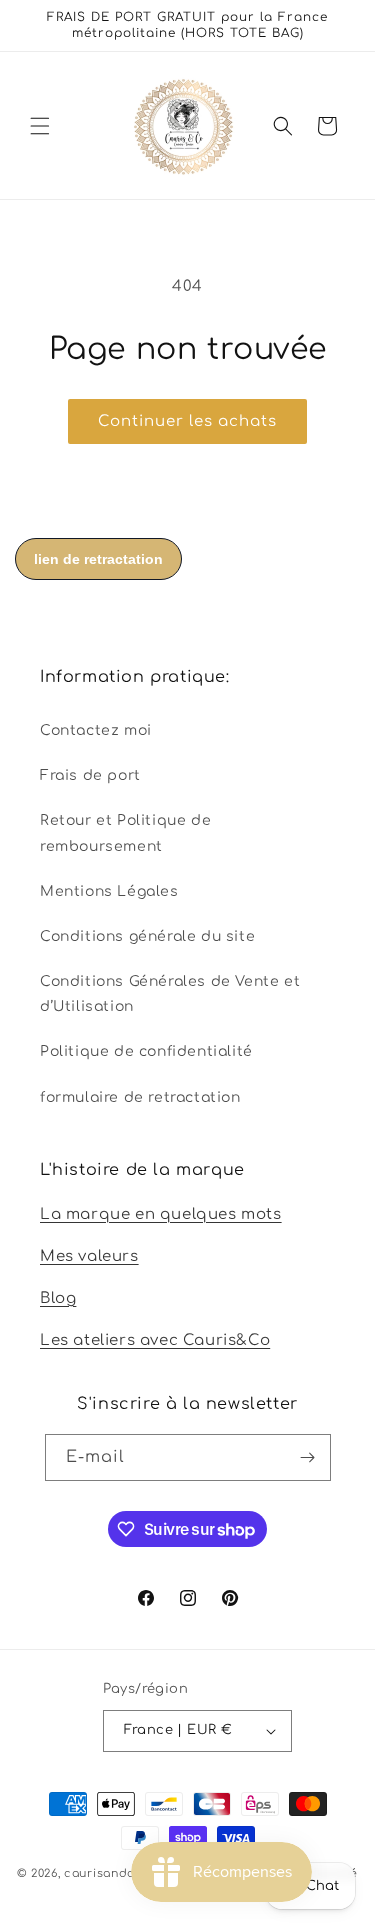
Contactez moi (96, 730)
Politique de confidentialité (146, 1051)
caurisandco (103, 1873)
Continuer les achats (187, 421)
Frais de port (90, 775)
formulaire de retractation (140, 1097)
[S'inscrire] (308, 1457)
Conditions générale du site (147, 936)
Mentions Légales (109, 891)
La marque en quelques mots (161, 1214)
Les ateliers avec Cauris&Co (155, 1340)
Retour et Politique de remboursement (125, 833)
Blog (58, 1298)
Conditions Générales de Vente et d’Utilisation (170, 994)
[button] (40, 126)
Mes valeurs (89, 1256)
